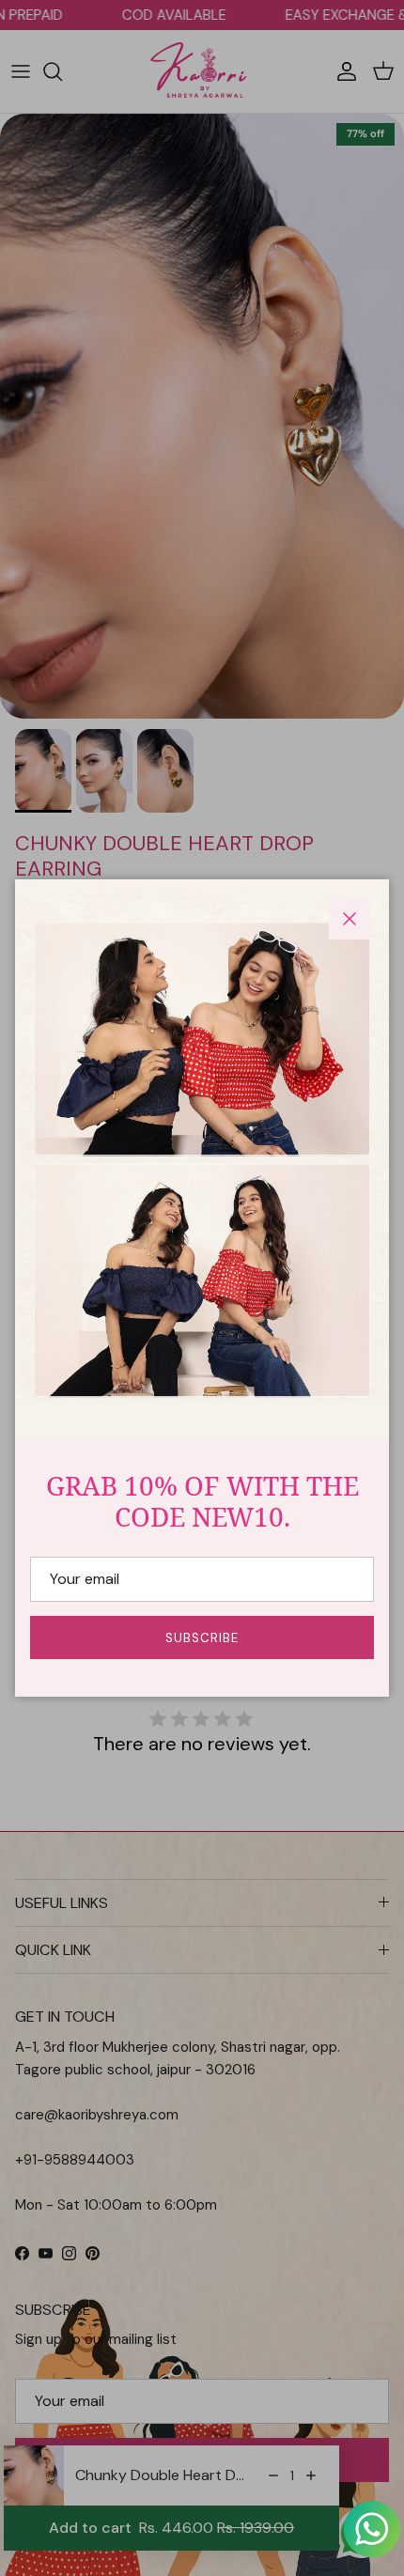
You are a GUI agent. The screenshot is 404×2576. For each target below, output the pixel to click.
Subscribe (202, 1638)
